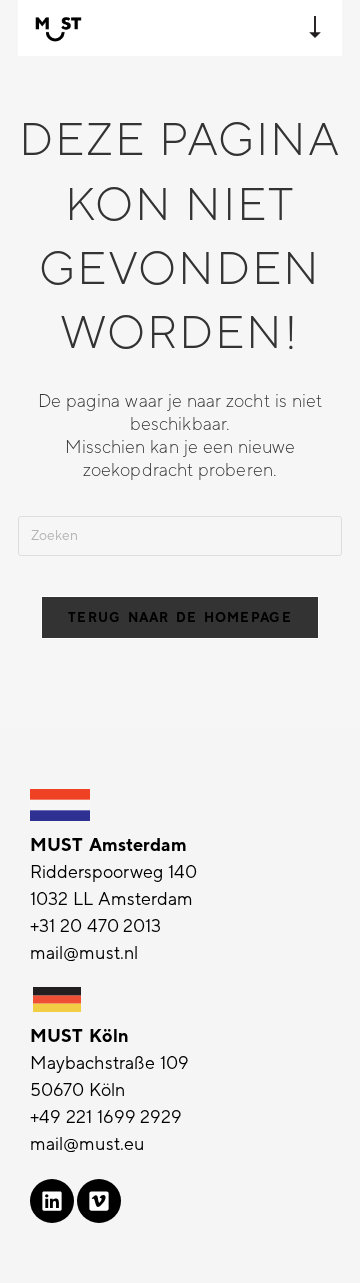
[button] (315, 28)
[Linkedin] (52, 1201)
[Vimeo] (99, 1201)
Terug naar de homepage (180, 617)
